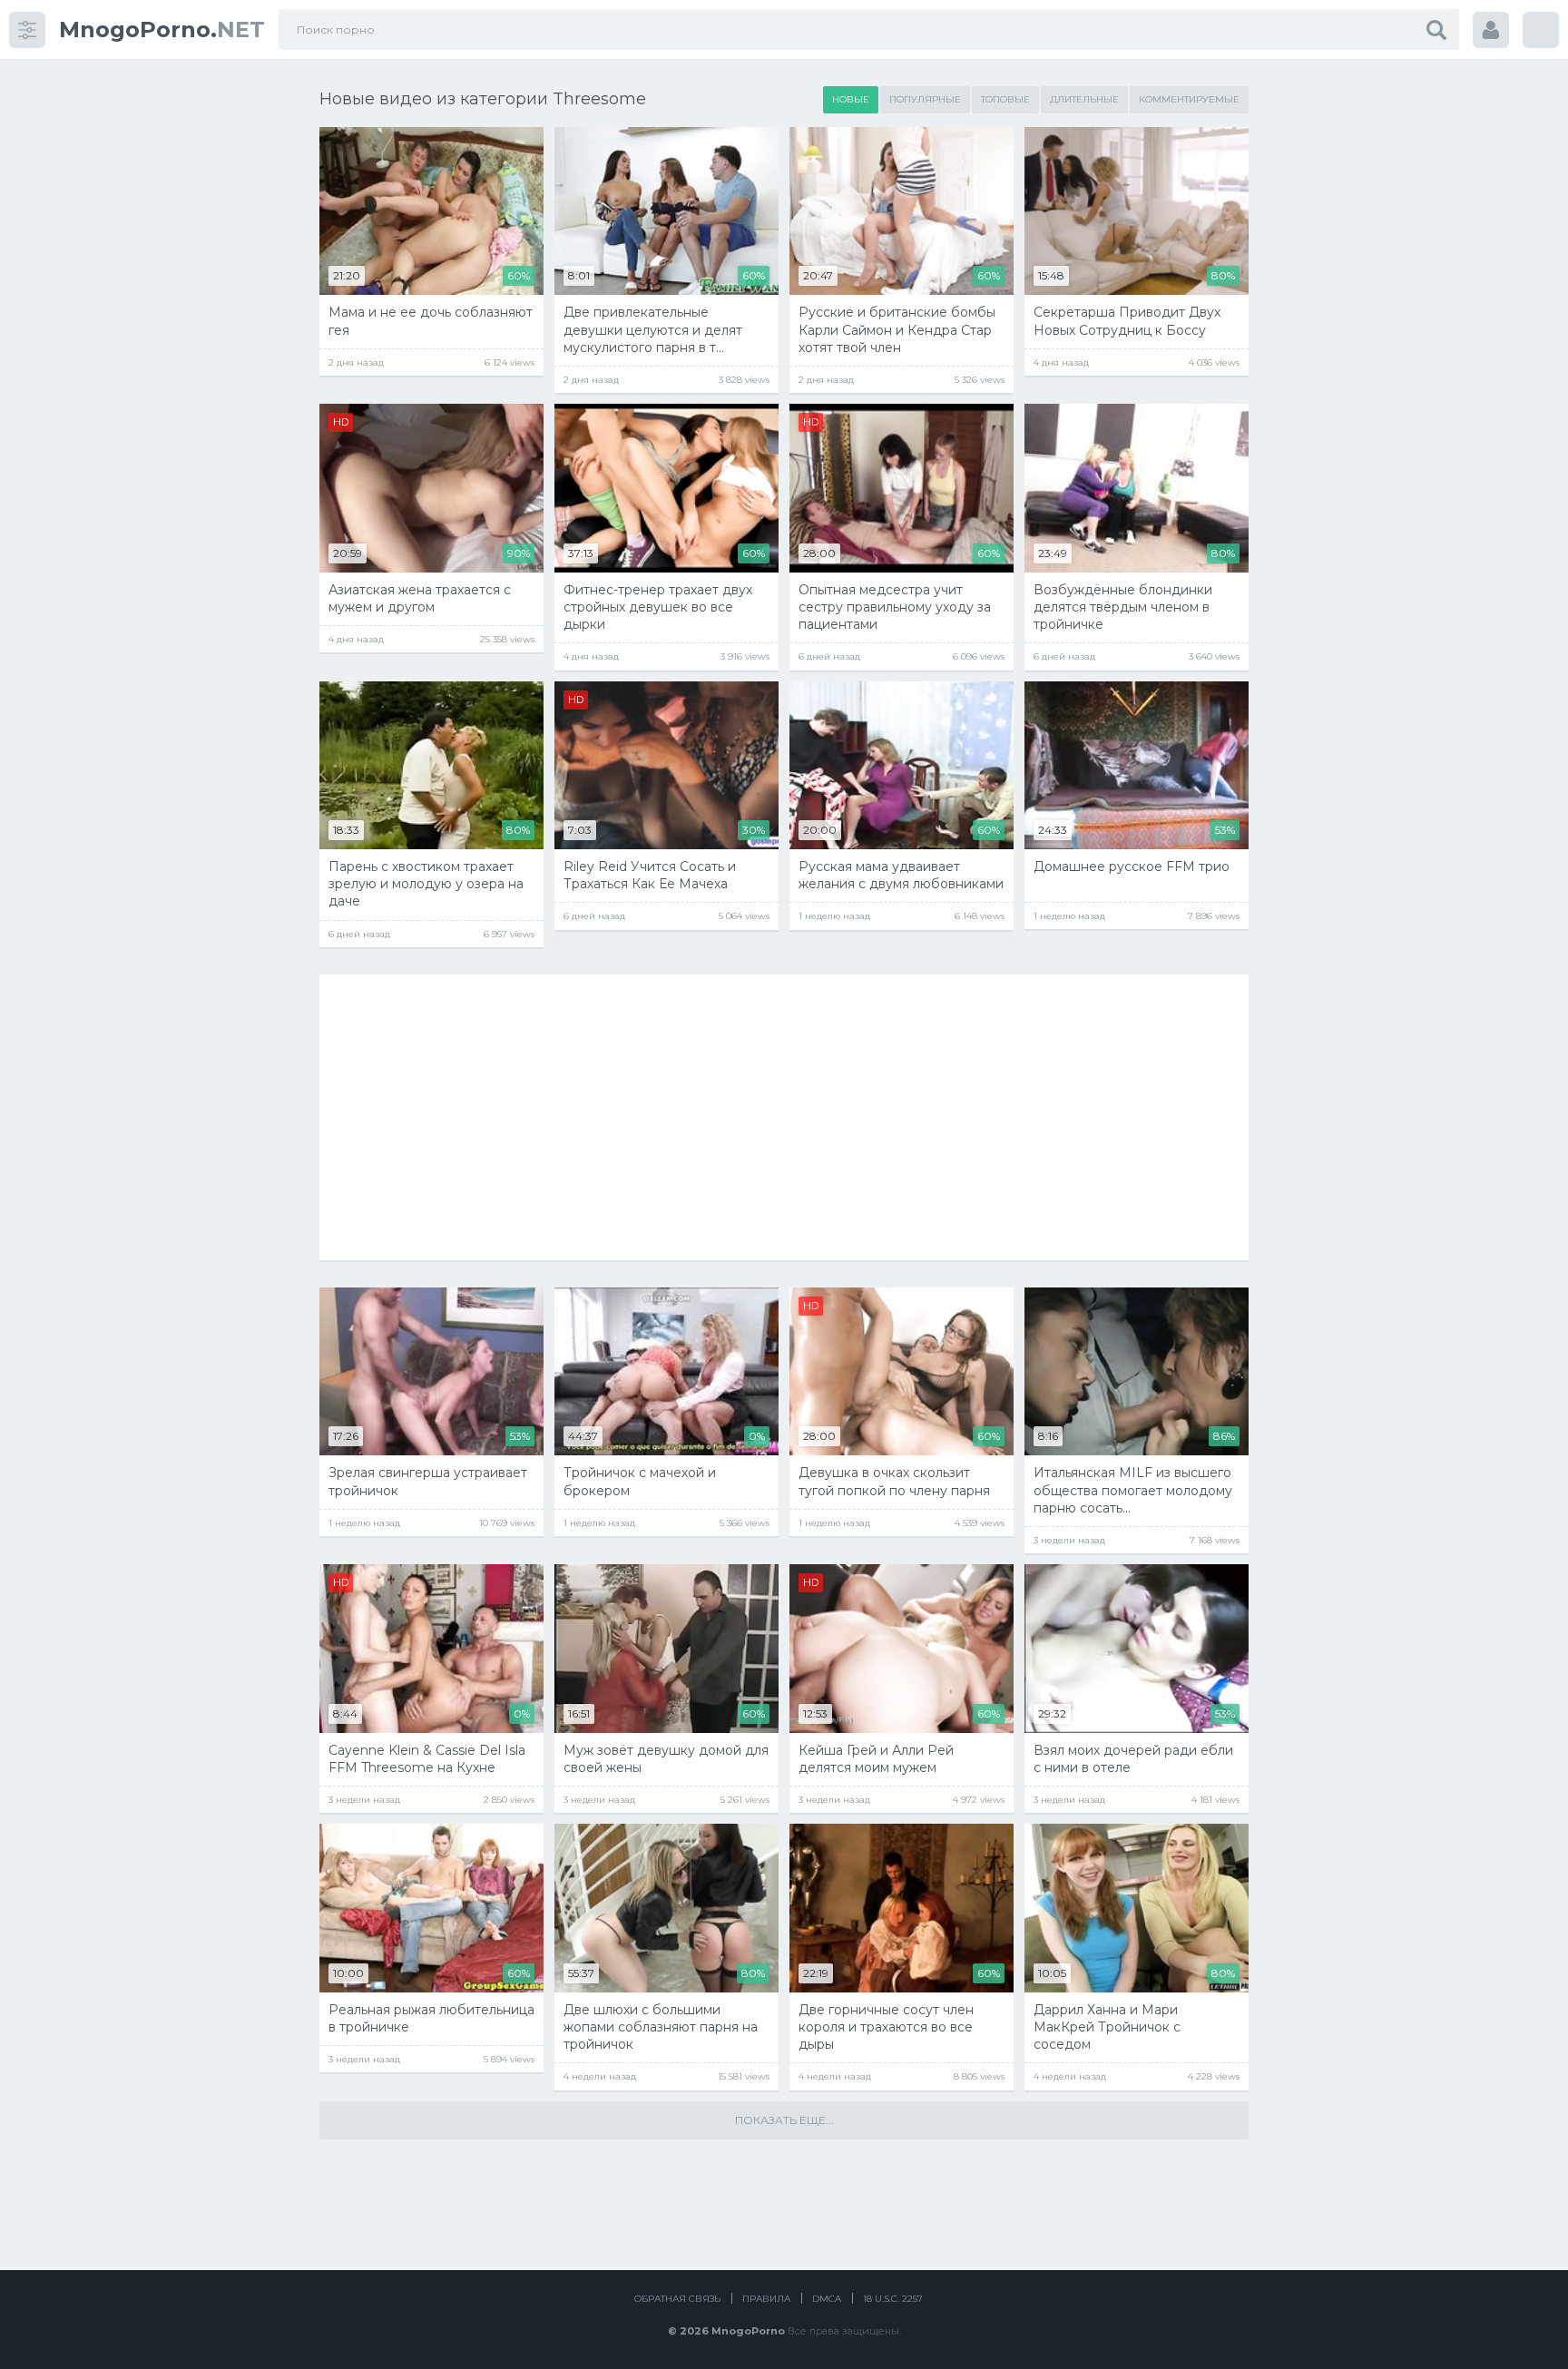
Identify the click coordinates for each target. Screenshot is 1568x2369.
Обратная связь (677, 2299)
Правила (766, 2299)
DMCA (827, 2299)
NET (162, 29)
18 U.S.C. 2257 (893, 2299)
